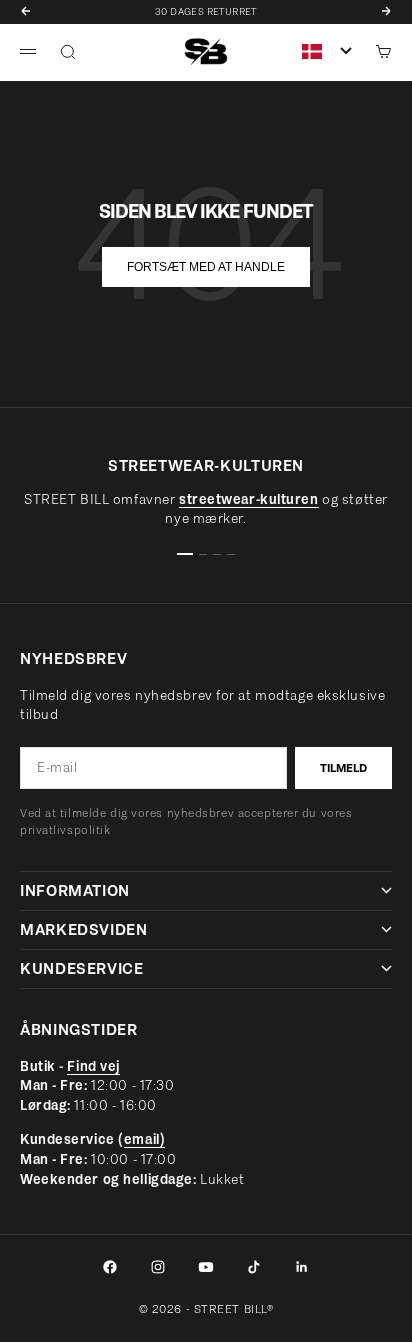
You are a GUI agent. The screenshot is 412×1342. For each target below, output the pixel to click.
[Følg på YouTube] (206, 1267)
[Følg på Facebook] (110, 1267)
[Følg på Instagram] (158, 1267)
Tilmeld (343, 768)
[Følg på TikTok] (254, 1267)
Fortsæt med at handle (206, 267)
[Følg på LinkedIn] (302, 1267)
